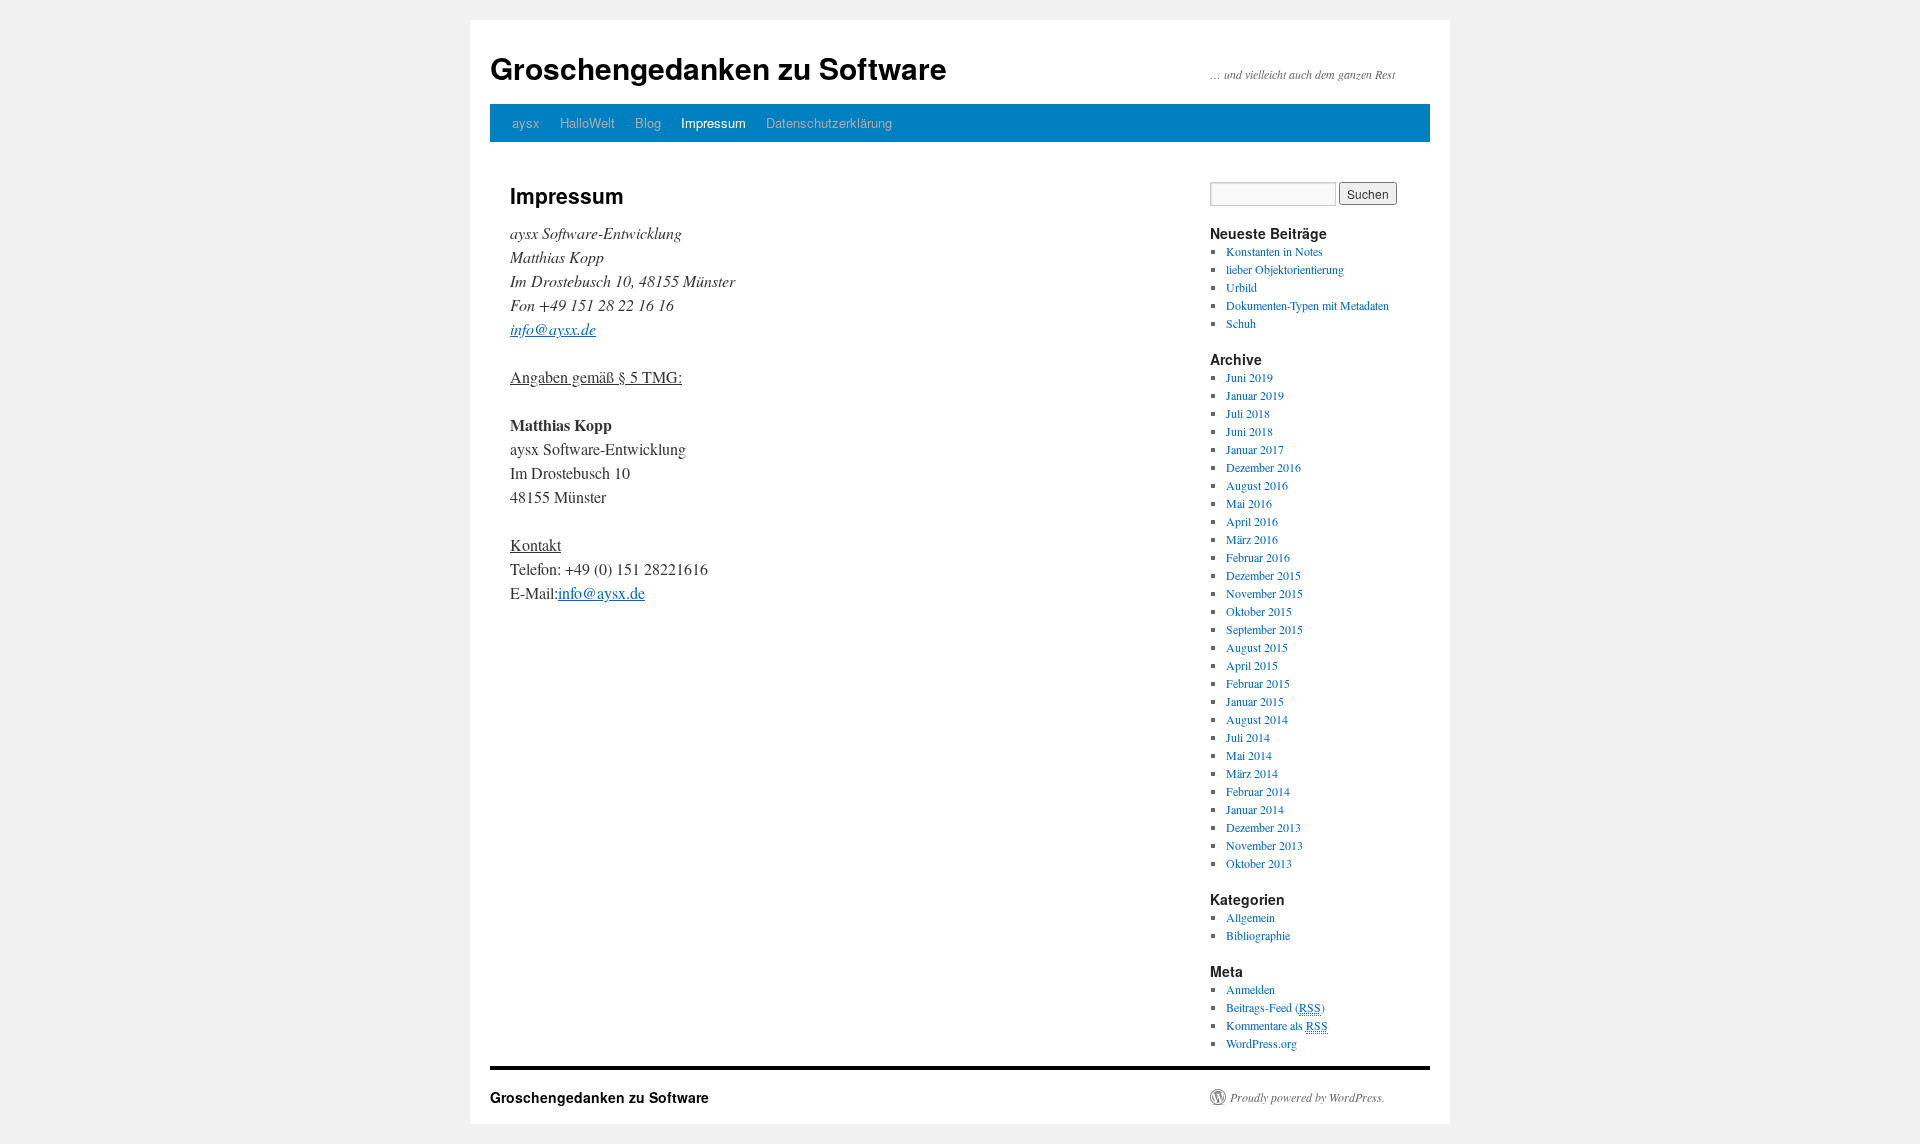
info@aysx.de (601, 592)
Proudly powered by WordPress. (1307, 1097)
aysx (526, 122)
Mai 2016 (1249, 503)
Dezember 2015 (1263, 575)
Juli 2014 (1248, 737)
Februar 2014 (1258, 791)
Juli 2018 (1248, 413)
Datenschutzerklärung (829, 122)
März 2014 (1252, 773)
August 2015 (1257, 647)
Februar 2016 (1258, 557)
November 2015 (1264, 593)
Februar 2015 (1258, 683)
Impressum (713, 122)
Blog (648, 122)
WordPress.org (1261, 1043)
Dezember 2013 (1263, 827)
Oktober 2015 (1259, 611)
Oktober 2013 (1259, 863)
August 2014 (1257, 719)
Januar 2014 (1255, 809)
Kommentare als (1277, 1025)
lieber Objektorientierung (1285, 269)
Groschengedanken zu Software (718, 67)
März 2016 (1252, 539)
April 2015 (1252, 665)
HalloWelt (587, 122)
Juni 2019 (1249, 377)
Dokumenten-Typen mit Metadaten (1307, 305)
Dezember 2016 (1263, 467)
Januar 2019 (1255, 395)
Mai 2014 (1249, 755)
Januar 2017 (1255, 449)
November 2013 (1264, 845)
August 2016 (1257, 485)
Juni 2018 (1249, 431)
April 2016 (1252, 521)
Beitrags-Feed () (1275, 1007)
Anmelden (1250, 989)
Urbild (1241, 287)
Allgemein (1250, 917)
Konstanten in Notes (1274, 251)
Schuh (1241, 323)
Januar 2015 (1255, 701)
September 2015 (1264, 629)
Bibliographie (1258, 935)
